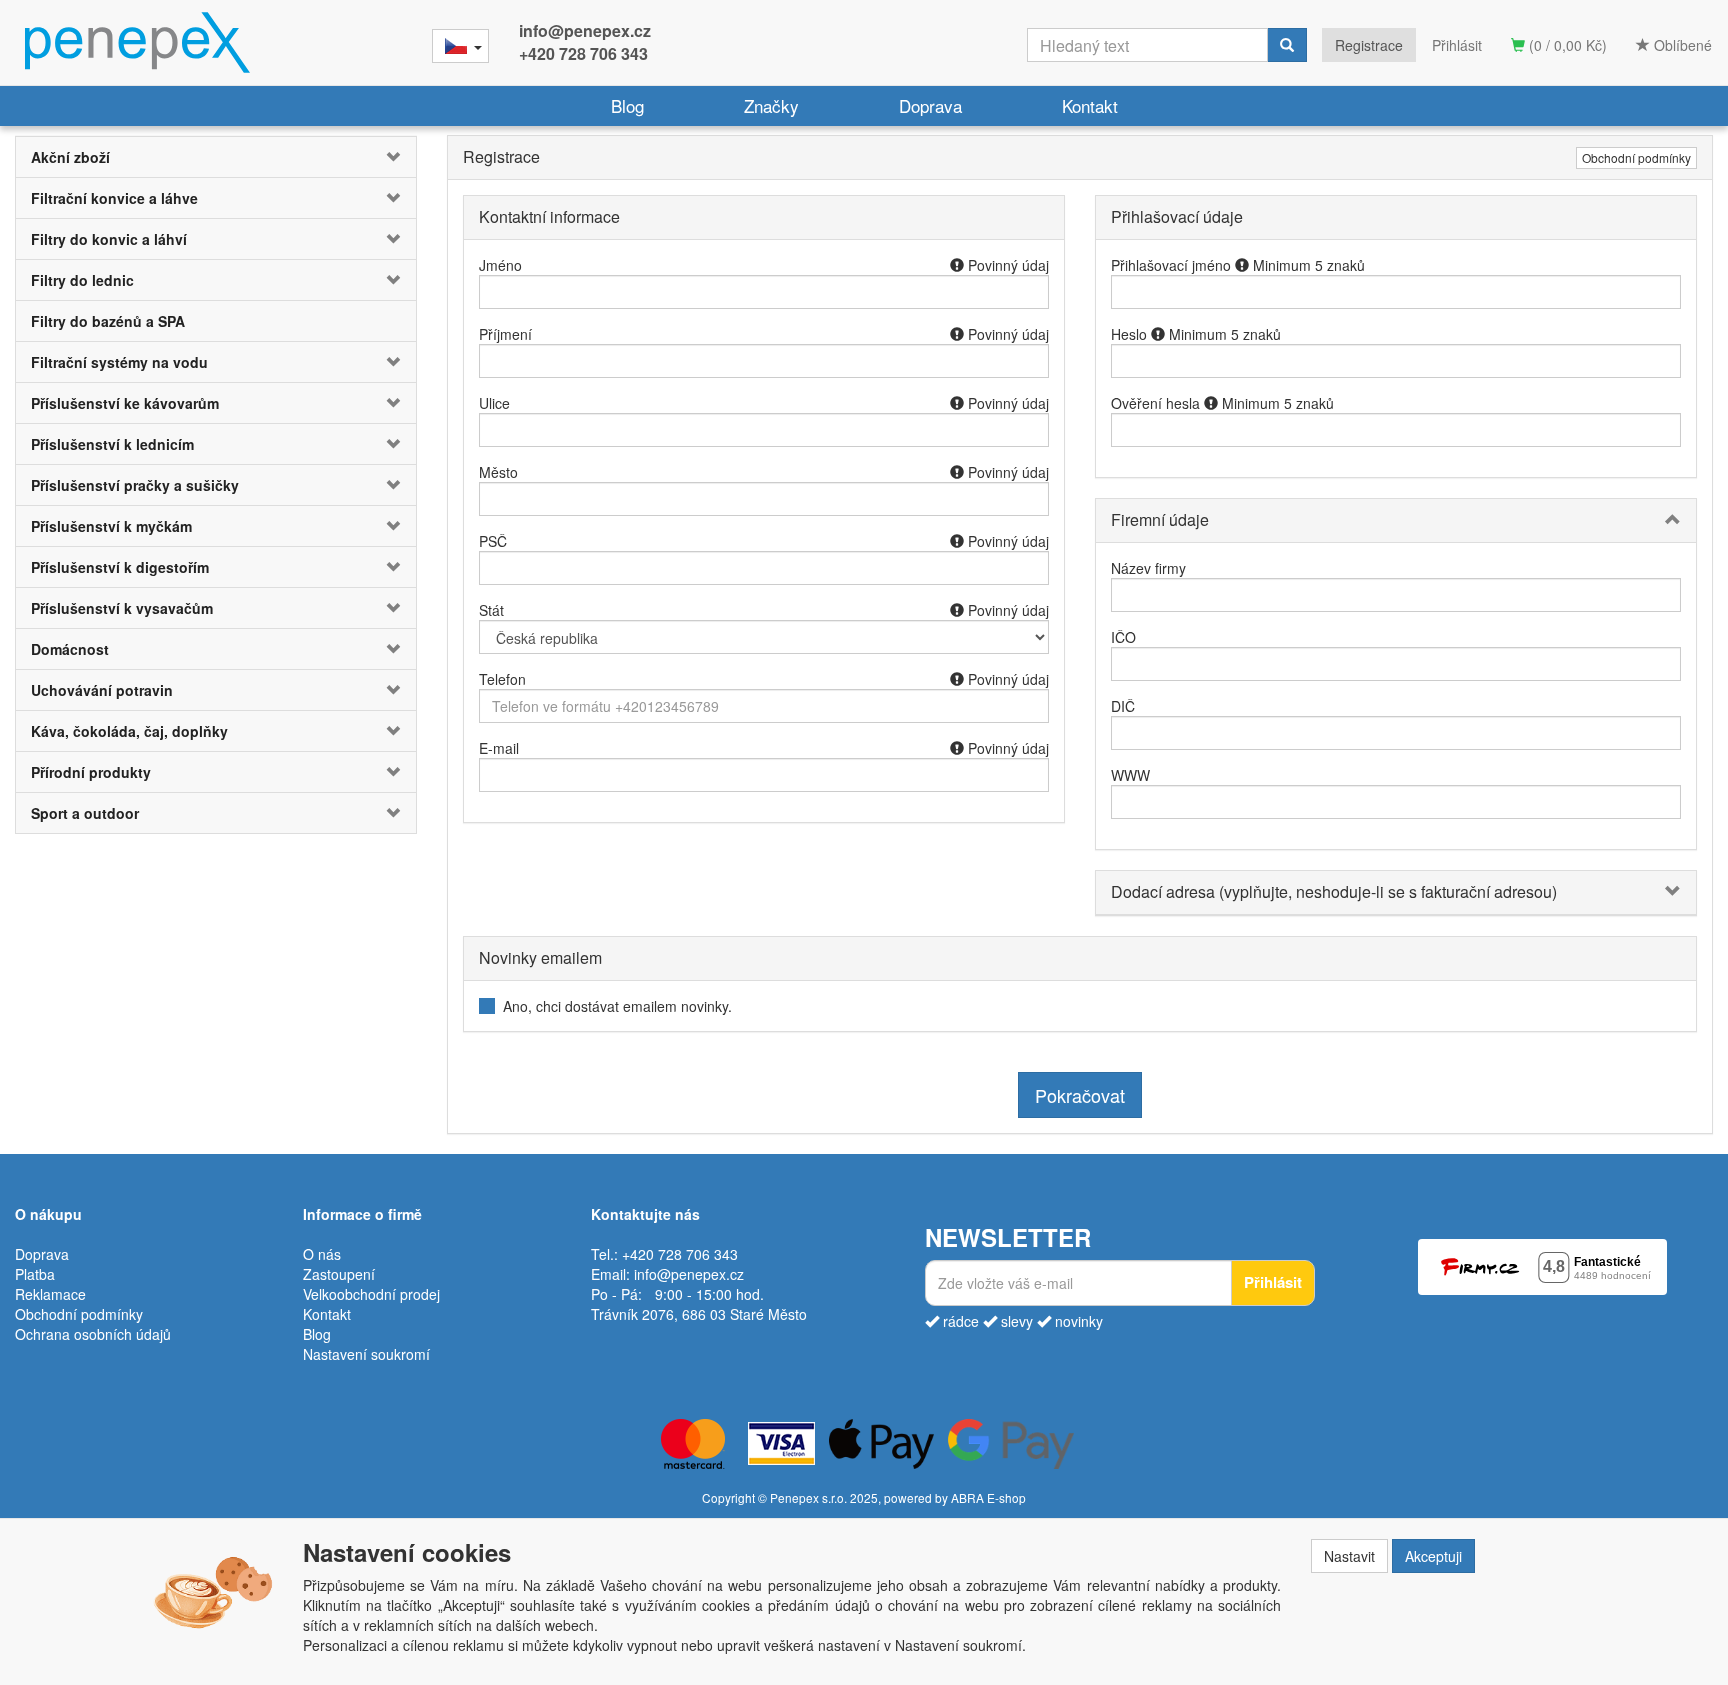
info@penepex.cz (585, 30)
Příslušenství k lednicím (112, 444)
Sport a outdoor (85, 813)
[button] (382, 157)
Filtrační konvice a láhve (114, 198)
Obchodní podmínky (1636, 157)
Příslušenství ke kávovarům (125, 403)
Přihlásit (1457, 45)
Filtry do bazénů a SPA (108, 321)
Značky (771, 105)
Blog (627, 105)
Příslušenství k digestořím (120, 567)
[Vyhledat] (1287, 45)
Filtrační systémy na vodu (119, 362)
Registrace (1369, 45)
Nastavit (1349, 1556)
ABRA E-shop (988, 1497)
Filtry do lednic (82, 280)
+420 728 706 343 (583, 53)
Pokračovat (1080, 1095)
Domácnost (70, 649)
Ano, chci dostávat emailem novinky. (617, 1006)
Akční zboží (70, 157)
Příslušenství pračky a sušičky (135, 485)
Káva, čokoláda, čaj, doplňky (129, 731)
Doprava (930, 105)
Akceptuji (1433, 1556)
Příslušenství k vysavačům (122, 608)
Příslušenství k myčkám (111, 526)
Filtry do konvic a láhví (109, 239)
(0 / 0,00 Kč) (1566, 45)
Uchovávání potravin (102, 690)
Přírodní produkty (91, 772)
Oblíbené (1681, 45)
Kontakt (1090, 105)
